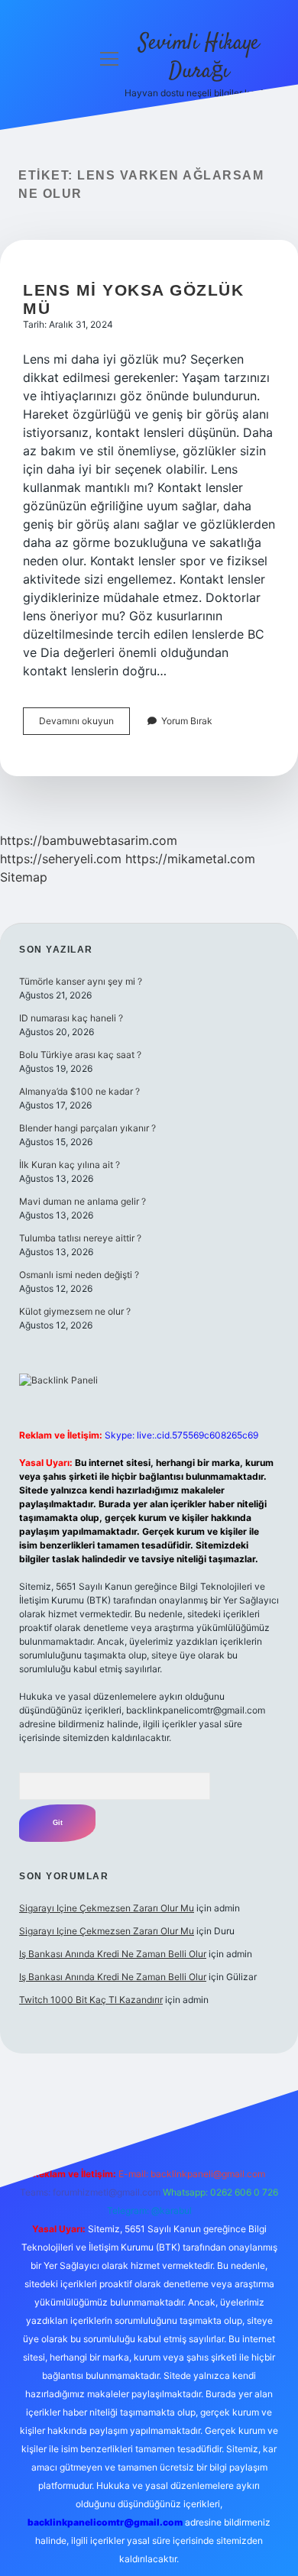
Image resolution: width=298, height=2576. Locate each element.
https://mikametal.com (190, 859)
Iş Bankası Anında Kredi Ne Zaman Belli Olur (113, 1954)
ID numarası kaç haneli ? (71, 1018)
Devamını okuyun (84, 725)
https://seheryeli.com (61, 859)
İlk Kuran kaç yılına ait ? (70, 1165)
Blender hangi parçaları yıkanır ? (87, 1128)
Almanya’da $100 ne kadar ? (79, 1091)
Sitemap (24, 877)
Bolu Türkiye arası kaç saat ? (80, 1055)
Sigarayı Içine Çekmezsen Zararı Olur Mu (107, 1908)
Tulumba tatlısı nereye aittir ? (80, 1238)
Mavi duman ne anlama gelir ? (83, 1201)
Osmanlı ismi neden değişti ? (79, 1275)
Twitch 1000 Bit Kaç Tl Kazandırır (91, 2000)
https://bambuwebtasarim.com (89, 840)
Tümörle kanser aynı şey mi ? (81, 981)
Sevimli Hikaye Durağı (199, 58)
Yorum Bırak (187, 721)
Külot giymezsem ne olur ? (75, 1311)
